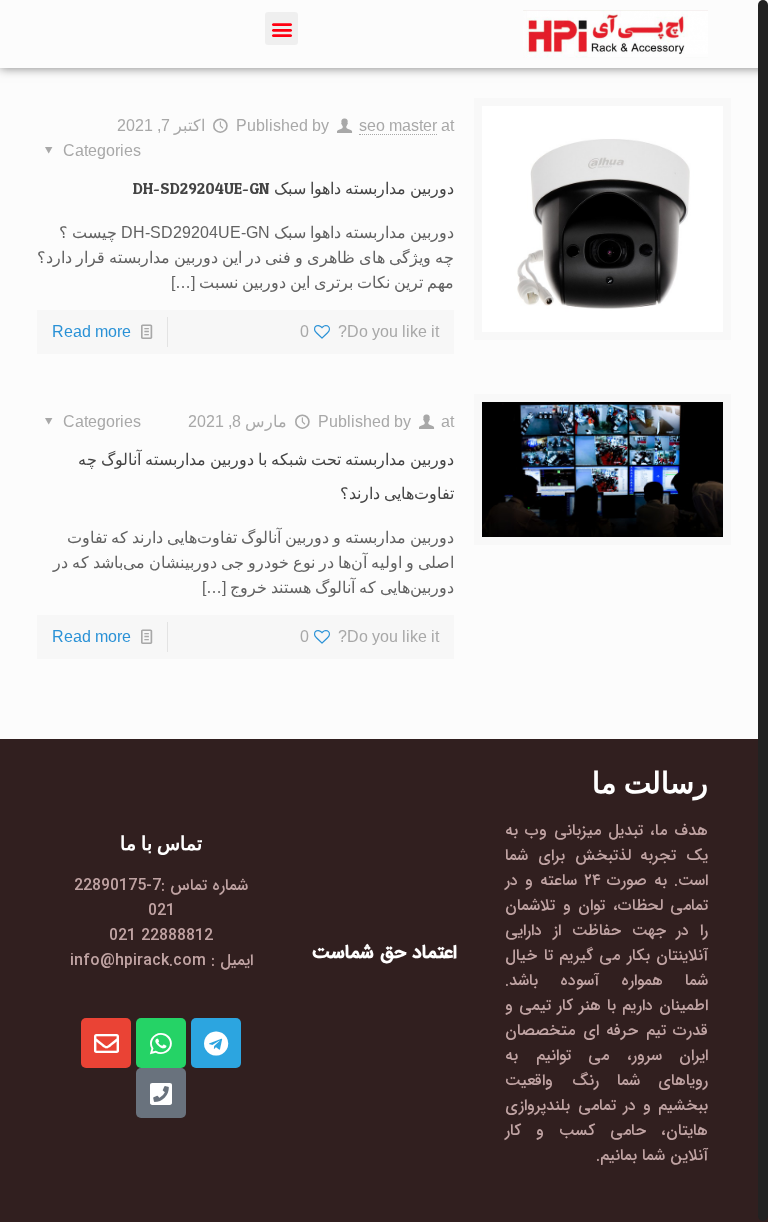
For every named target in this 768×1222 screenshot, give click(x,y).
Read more (91, 331)
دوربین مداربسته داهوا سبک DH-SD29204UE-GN (293, 188)
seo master (398, 125)
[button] (281, 28)
